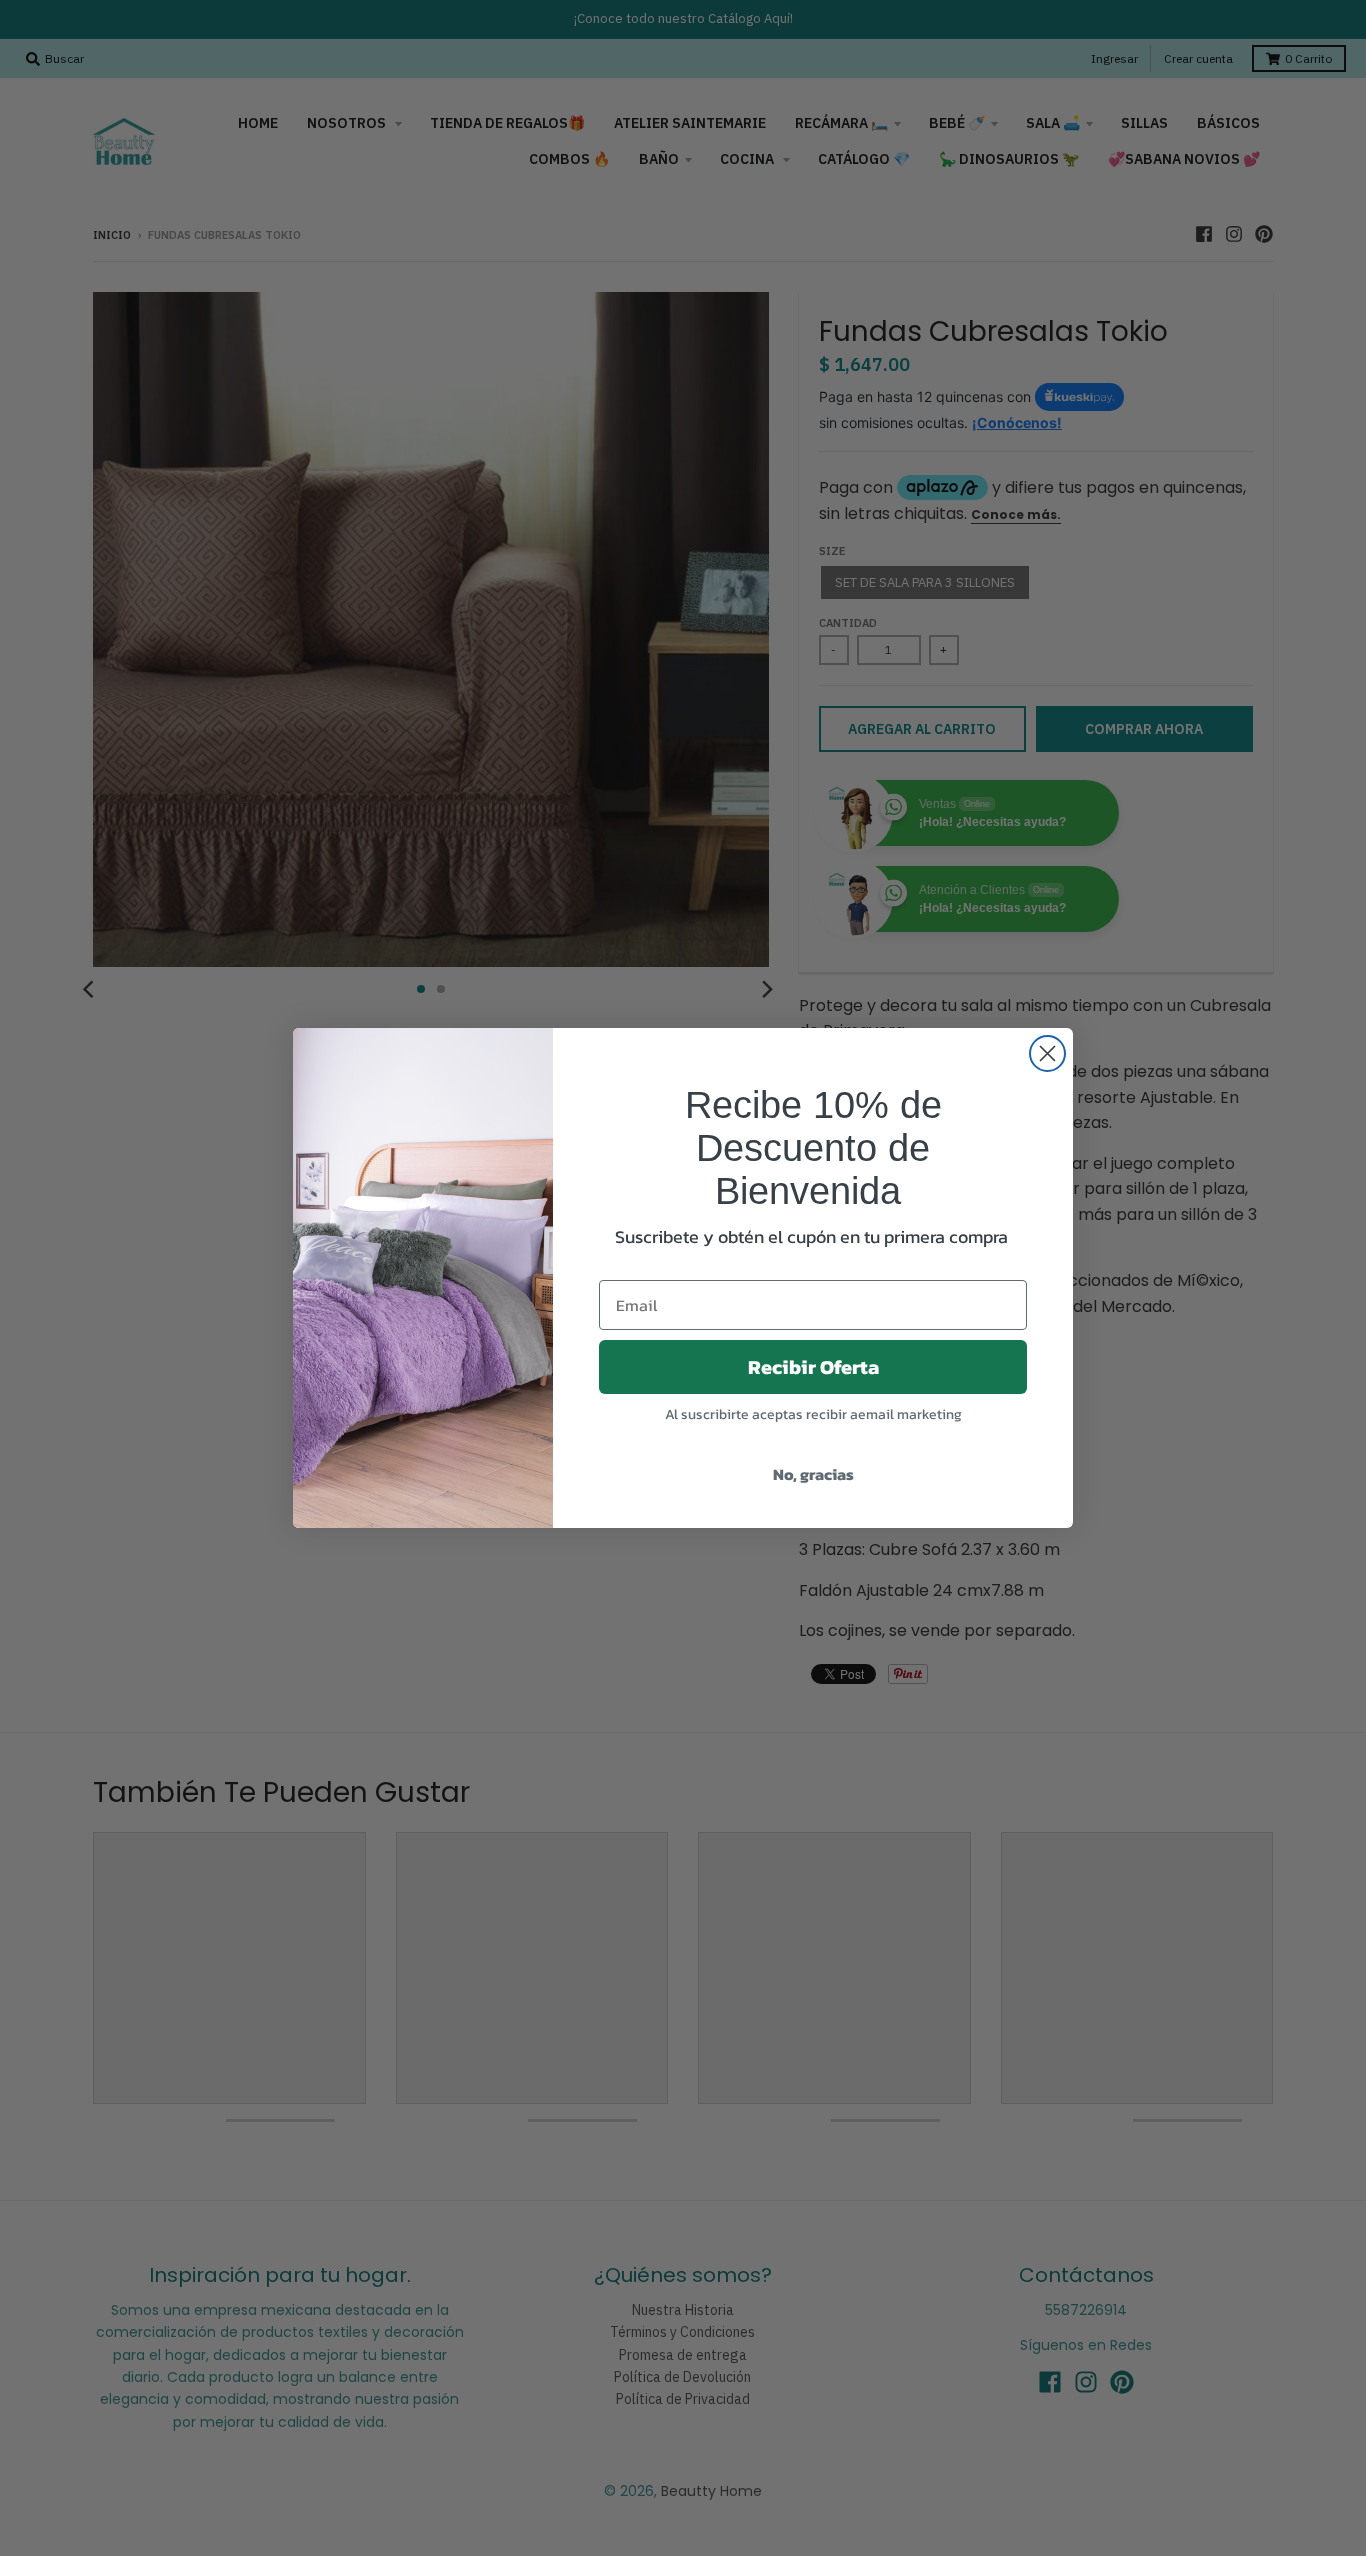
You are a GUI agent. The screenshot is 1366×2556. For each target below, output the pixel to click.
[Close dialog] (1047, 1053)
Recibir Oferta (813, 1367)
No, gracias (813, 1474)
